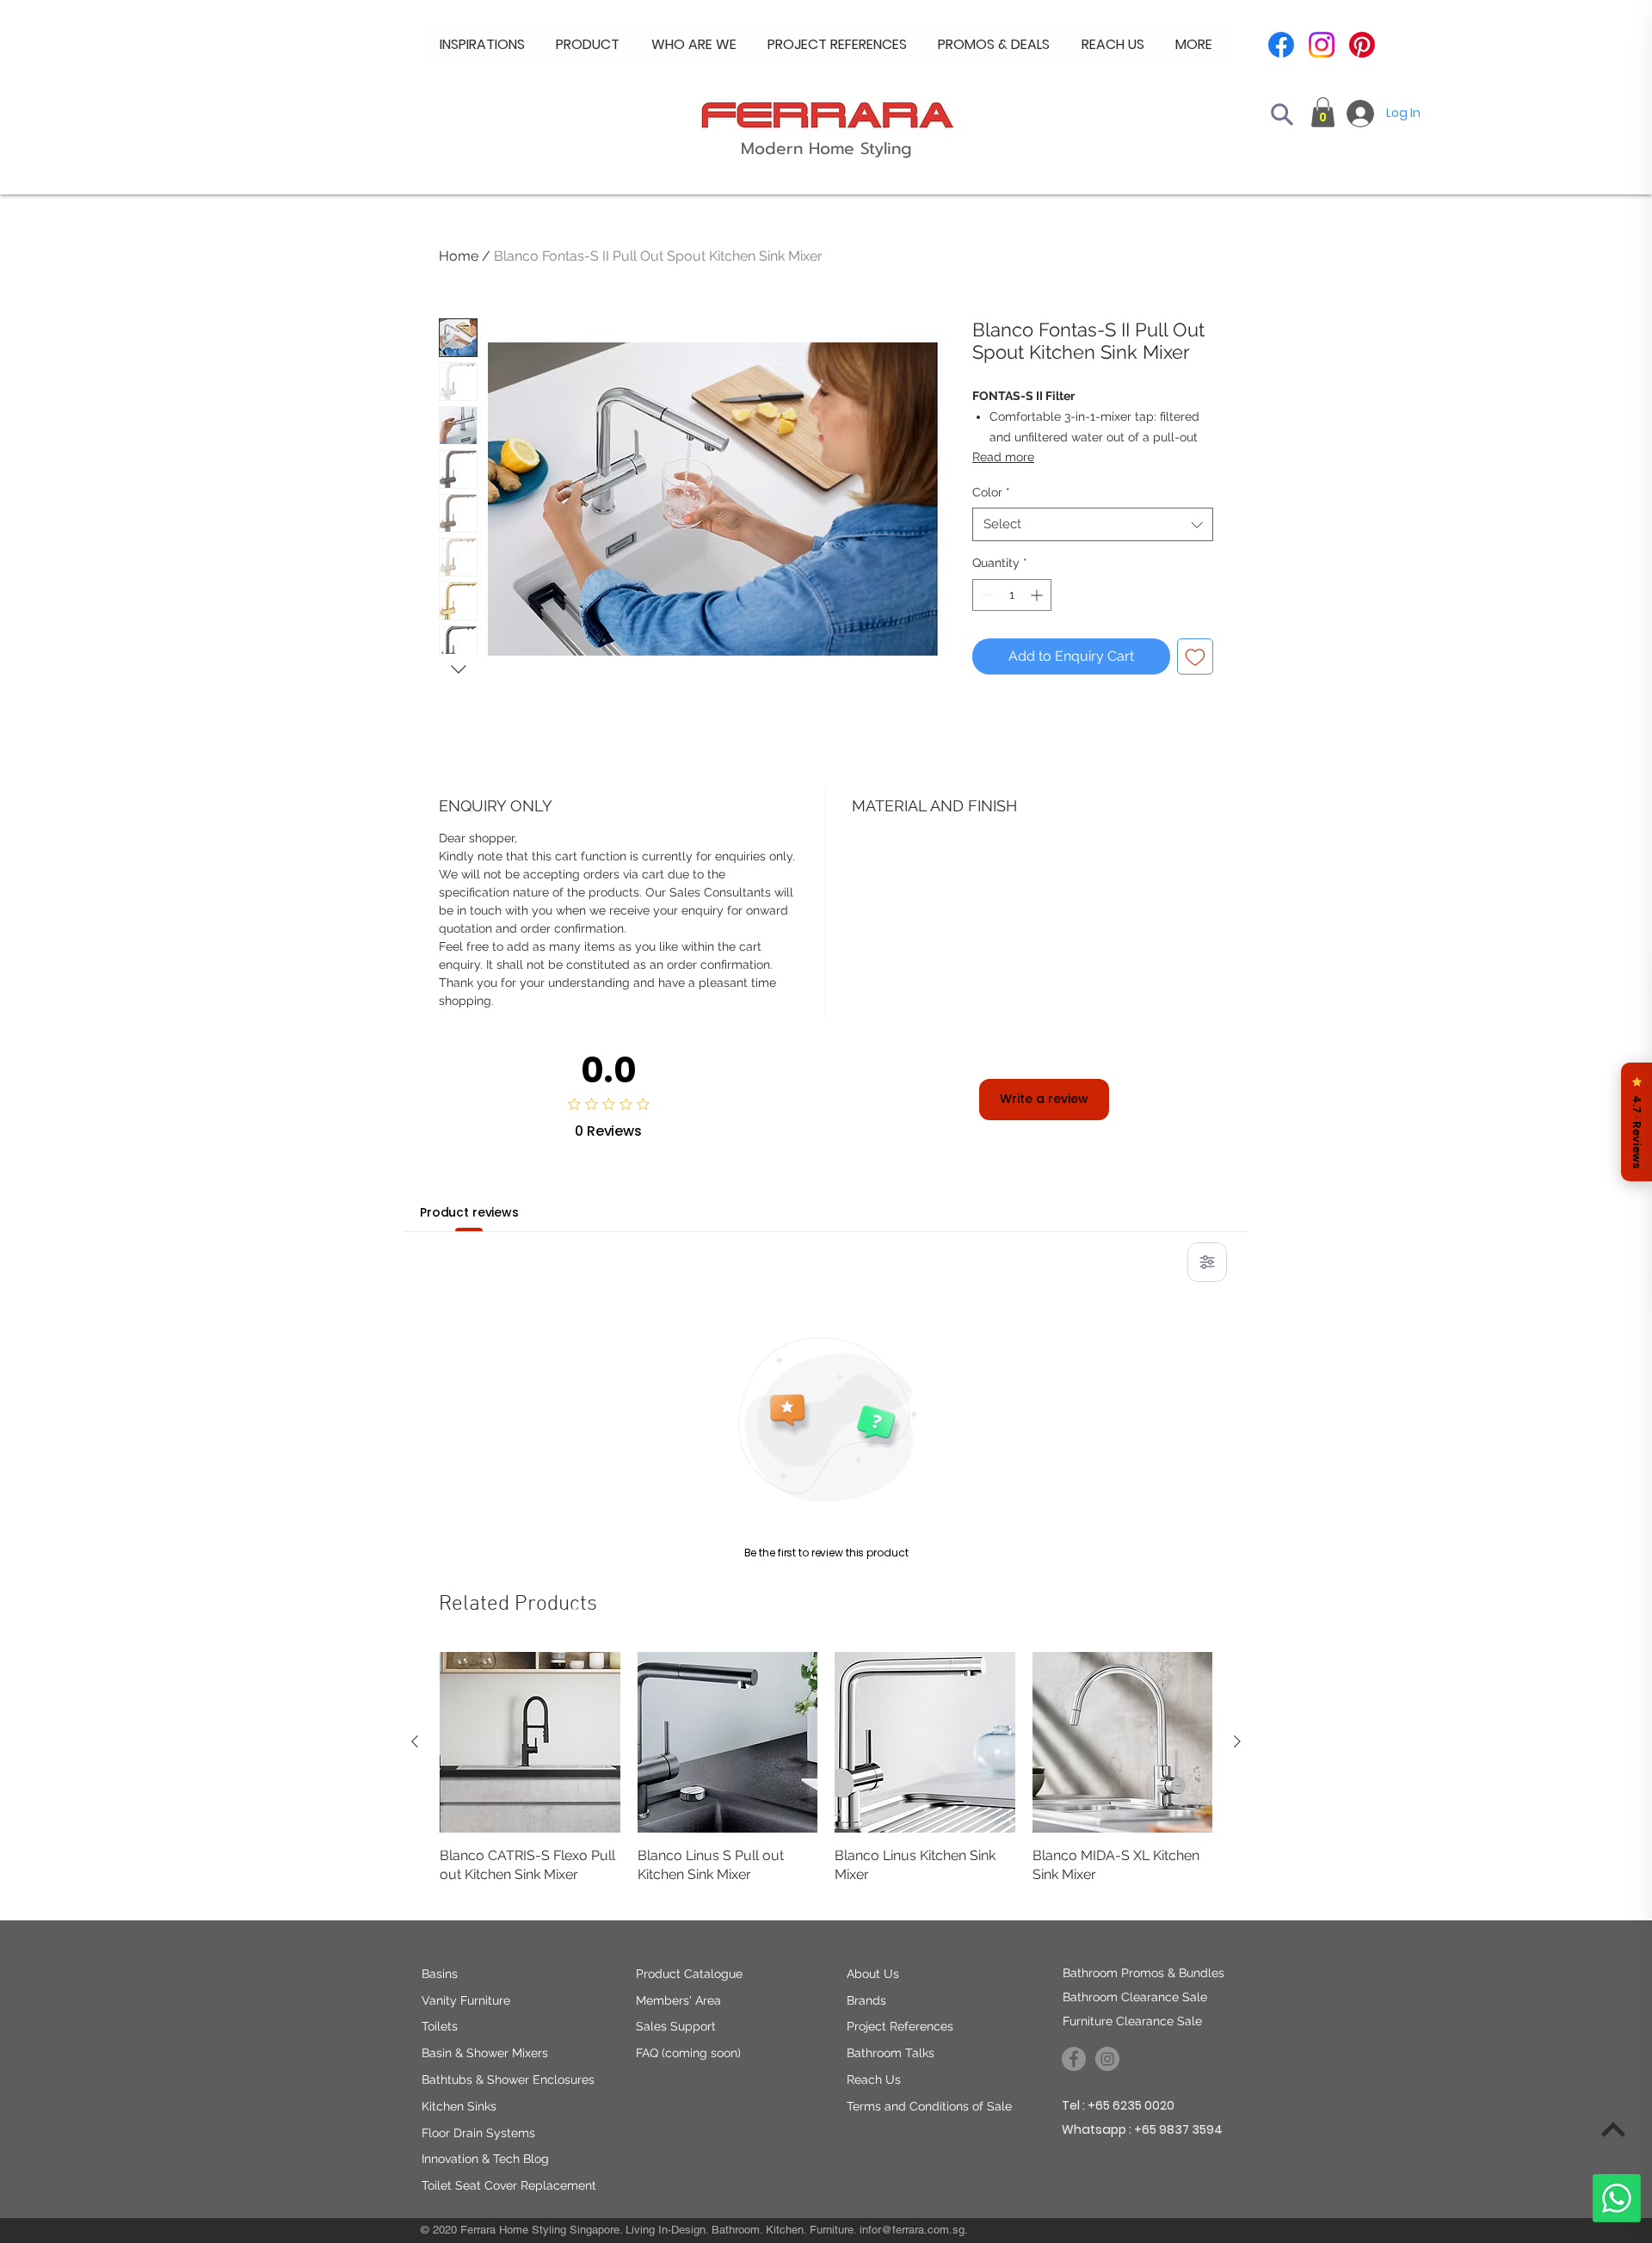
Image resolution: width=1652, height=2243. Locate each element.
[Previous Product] (415, 1741)
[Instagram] (1322, 45)
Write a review (1044, 1099)
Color (991, 492)
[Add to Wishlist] (1195, 656)
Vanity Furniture (466, 2000)
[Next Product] (1237, 1741)
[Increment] (1038, 595)
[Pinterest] (1362, 45)
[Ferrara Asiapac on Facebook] (1074, 2059)
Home (459, 256)
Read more (1003, 457)
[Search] (1282, 114)
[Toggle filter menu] (1207, 1262)
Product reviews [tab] (469, 1212)
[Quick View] (530, 1742)
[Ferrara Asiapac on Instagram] (1107, 2059)
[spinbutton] (1012, 595)
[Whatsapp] (1617, 2198)
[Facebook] (1281, 45)
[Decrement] (986, 595)
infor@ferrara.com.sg (912, 2230)
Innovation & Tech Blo (481, 2159)
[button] (694, 45)
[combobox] (1093, 524)
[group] (826, 1778)
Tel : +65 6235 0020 (1118, 2105)
